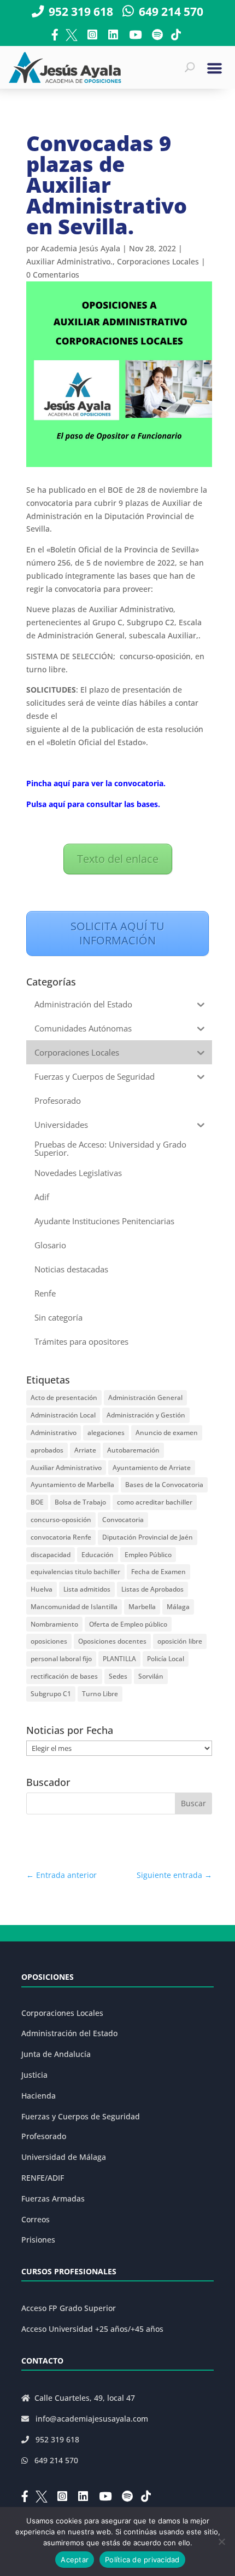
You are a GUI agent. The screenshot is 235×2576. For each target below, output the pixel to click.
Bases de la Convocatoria (164, 1485)
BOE (37, 1502)
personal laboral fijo (61, 1659)
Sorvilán (151, 1676)
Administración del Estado (69, 2033)
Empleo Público (148, 1555)
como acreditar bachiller (155, 1502)
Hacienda (39, 2096)
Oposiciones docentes (112, 1641)
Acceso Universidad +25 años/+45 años (92, 2329)
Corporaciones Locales (158, 261)
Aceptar (75, 2560)
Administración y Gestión (146, 1415)
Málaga (178, 1607)
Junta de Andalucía (56, 2054)
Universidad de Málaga (64, 2157)
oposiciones (49, 1641)
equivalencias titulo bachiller (75, 1572)
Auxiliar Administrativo (66, 1468)
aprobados (47, 1450)
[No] (221, 2542)
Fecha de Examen (158, 1572)
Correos (36, 2219)
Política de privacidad (142, 2560)
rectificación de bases (64, 1676)
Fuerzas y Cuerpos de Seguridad (81, 2116)
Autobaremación (133, 1450)
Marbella (142, 1607)
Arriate (85, 1450)
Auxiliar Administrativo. (69, 261)
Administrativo (54, 1433)
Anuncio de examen (167, 1433)
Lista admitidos (87, 1589)
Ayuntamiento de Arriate (152, 1468)
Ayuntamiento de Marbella (72, 1485)
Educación (98, 1555)
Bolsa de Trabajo (80, 1502)
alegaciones (106, 1433)
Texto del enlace (118, 859)
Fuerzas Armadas (53, 2198)
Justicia (34, 2075)
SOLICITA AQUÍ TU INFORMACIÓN (117, 933)
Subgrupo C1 (51, 1694)
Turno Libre (100, 1694)
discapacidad (51, 1555)
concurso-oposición (61, 1520)
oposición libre (180, 1641)
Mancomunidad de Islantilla (74, 1607)
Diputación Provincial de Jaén (148, 1537)
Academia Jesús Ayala (81, 248)
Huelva (42, 1589)
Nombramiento (54, 1624)
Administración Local (63, 1415)
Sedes (118, 1676)
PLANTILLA (119, 1659)
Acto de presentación (64, 1398)
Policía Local (166, 1659)
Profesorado (44, 2136)
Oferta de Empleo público (128, 1624)
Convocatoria (123, 1520)
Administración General (145, 1398)
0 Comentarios (53, 275)
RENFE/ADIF (43, 2178)
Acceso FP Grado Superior (69, 2308)
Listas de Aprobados (152, 1589)
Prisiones (38, 2240)
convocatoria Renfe (61, 1537)
